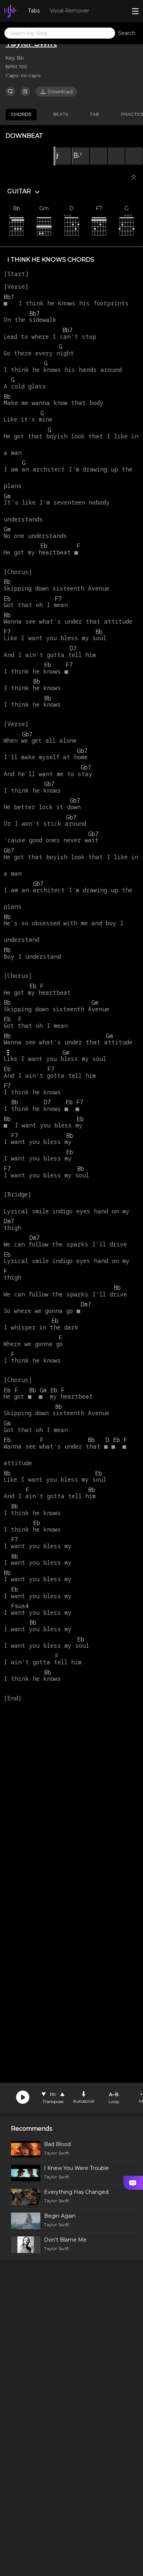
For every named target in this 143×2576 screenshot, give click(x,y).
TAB (94, 114)
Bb (53, 2094)
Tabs (34, 11)
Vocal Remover (69, 11)
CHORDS (21, 114)
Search (127, 33)
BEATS (60, 114)
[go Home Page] (10, 11)
